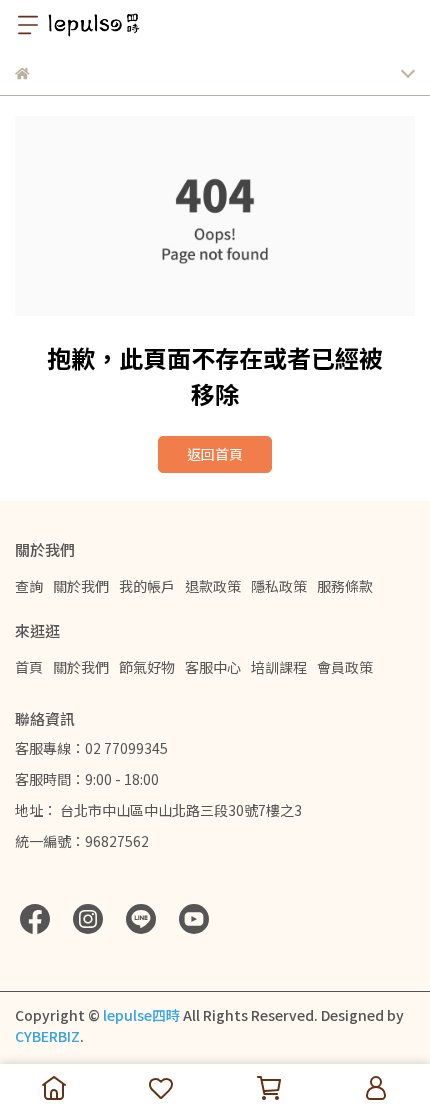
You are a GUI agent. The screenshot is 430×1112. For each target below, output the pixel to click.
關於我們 (81, 586)
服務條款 (345, 586)
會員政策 (345, 667)
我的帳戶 (147, 586)
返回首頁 (215, 454)
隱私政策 (279, 586)
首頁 (29, 667)
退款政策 (213, 586)
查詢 (29, 586)
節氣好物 (147, 667)
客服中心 (213, 667)
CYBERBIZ (47, 1036)
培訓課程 (279, 667)
